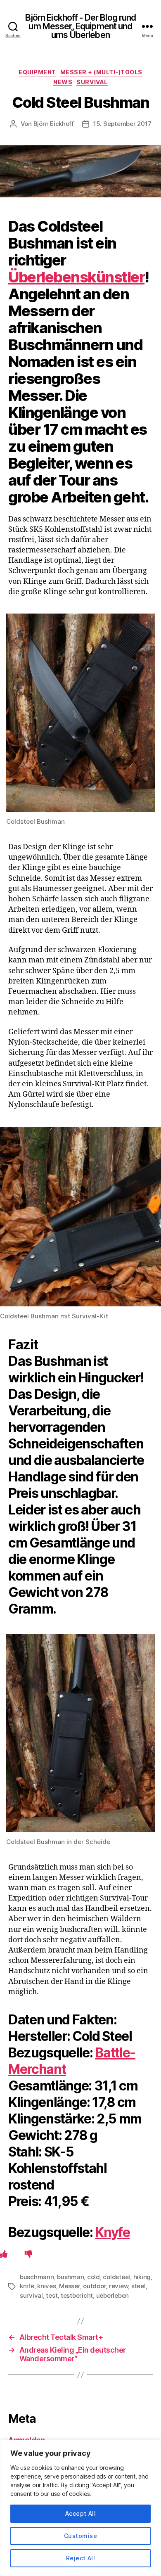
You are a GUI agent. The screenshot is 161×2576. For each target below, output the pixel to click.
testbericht (77, 2295)
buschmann (37, 2277)
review (118, 2286)
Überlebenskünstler (76, 277)
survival (31, 2295)
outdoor (94, 2286)
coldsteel (116, 2277)
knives (46, 2286)
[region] (80, 2508)
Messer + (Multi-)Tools (101, 72)
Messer (69, 2286)
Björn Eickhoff (54, 124)
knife (27, 2286)
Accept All (81, 2513)
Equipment (37, 72)
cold (94, 2277)
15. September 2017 (122, 124)
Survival (92, 82)
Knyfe (112, 2232)
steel (139, 2286)
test (52, 2295)
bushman (70, 2277)
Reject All (81, 2558)
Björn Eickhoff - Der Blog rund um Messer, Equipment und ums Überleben (81, 26)
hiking (142, 2277)
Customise (80, 2536)
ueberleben (112, 2295)
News (63, 82)
